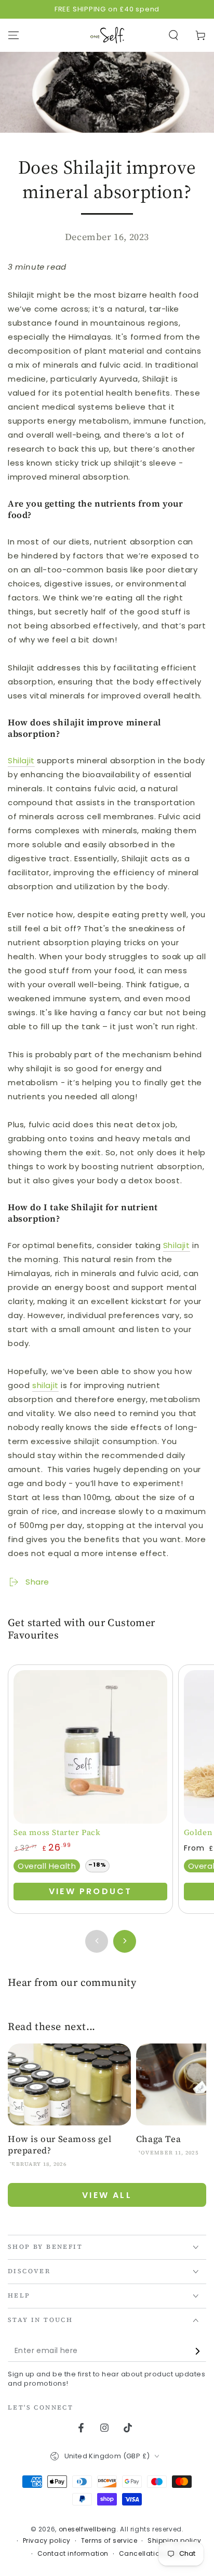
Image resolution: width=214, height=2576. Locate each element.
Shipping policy (175, 2541)
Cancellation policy (153, 2554)
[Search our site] (173, 35)
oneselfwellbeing (88, 2529)
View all (107, 2195)
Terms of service (109, 2541)
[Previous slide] (97, 1941)
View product (90, 1891)
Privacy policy (47, 2541)
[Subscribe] (200, 2351)
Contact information (73, 2554)
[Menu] (14, 35)
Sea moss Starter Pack (57, 1832)
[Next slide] (125, 1941)
